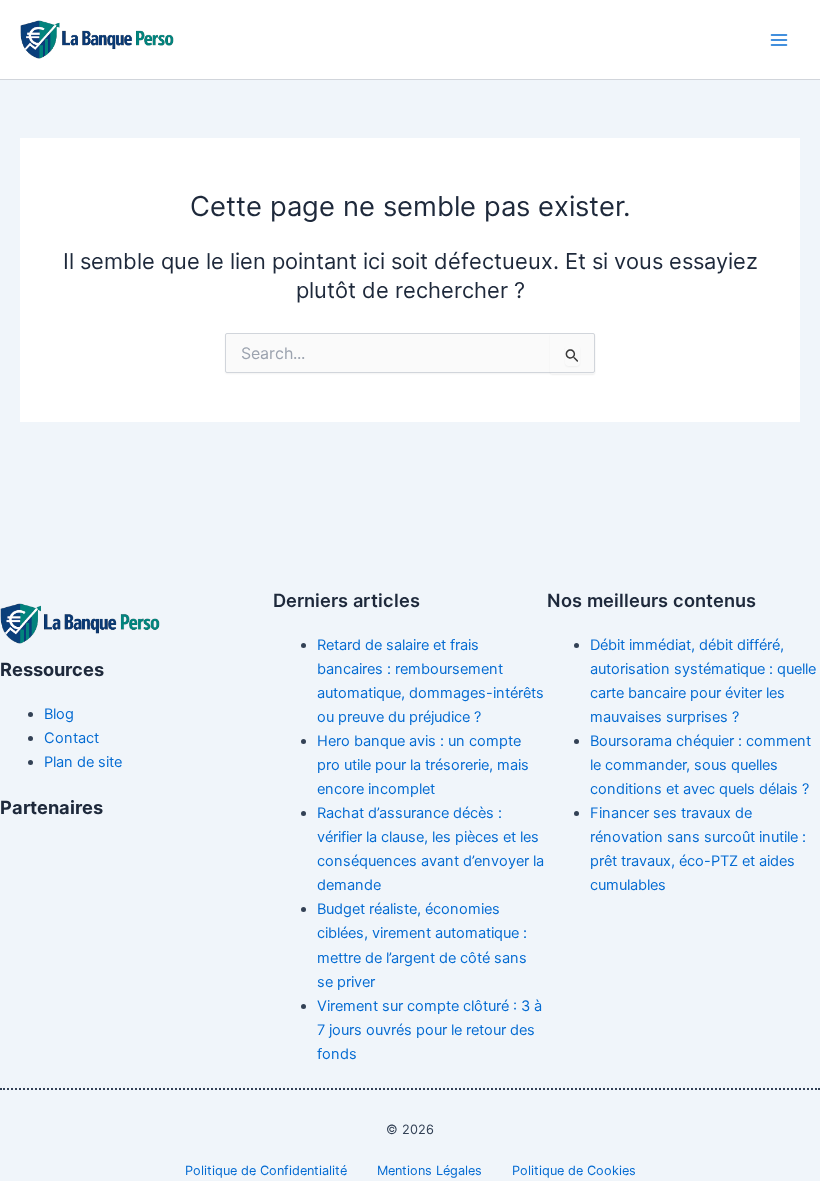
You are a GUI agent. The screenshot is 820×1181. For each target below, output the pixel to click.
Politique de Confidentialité (266, 1170)
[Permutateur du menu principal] (779, 40)
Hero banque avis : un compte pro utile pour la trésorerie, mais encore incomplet (423, 765)
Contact (71, 738)
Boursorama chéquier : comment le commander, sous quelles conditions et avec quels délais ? (700, 765)
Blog (59, 714)
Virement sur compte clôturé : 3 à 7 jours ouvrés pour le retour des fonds (429, 1030)
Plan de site (83, 762)
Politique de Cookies (574, 1170)
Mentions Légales (429, 1170)
